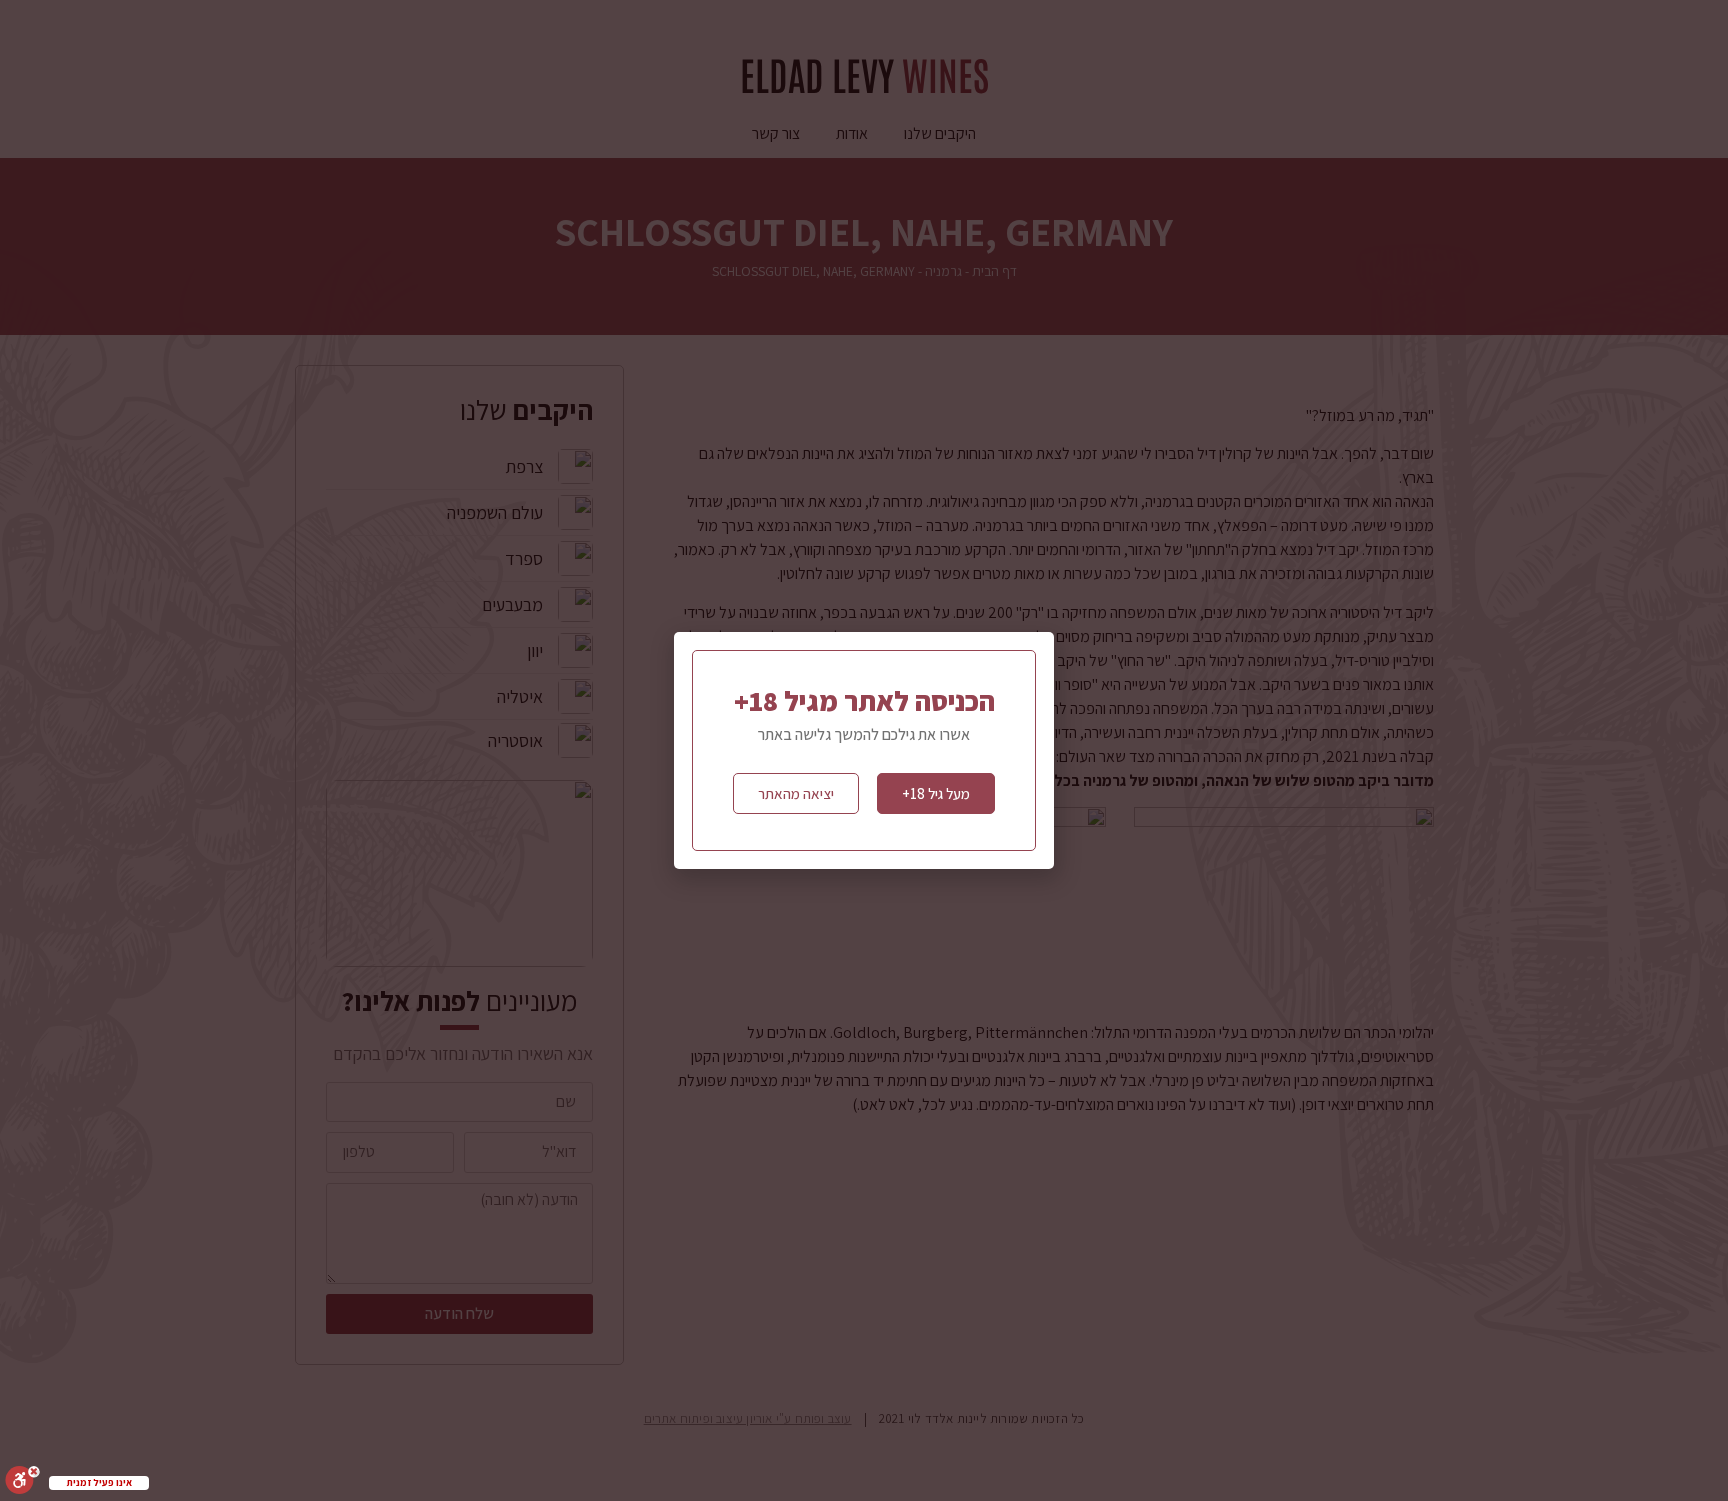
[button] (936, 793)
